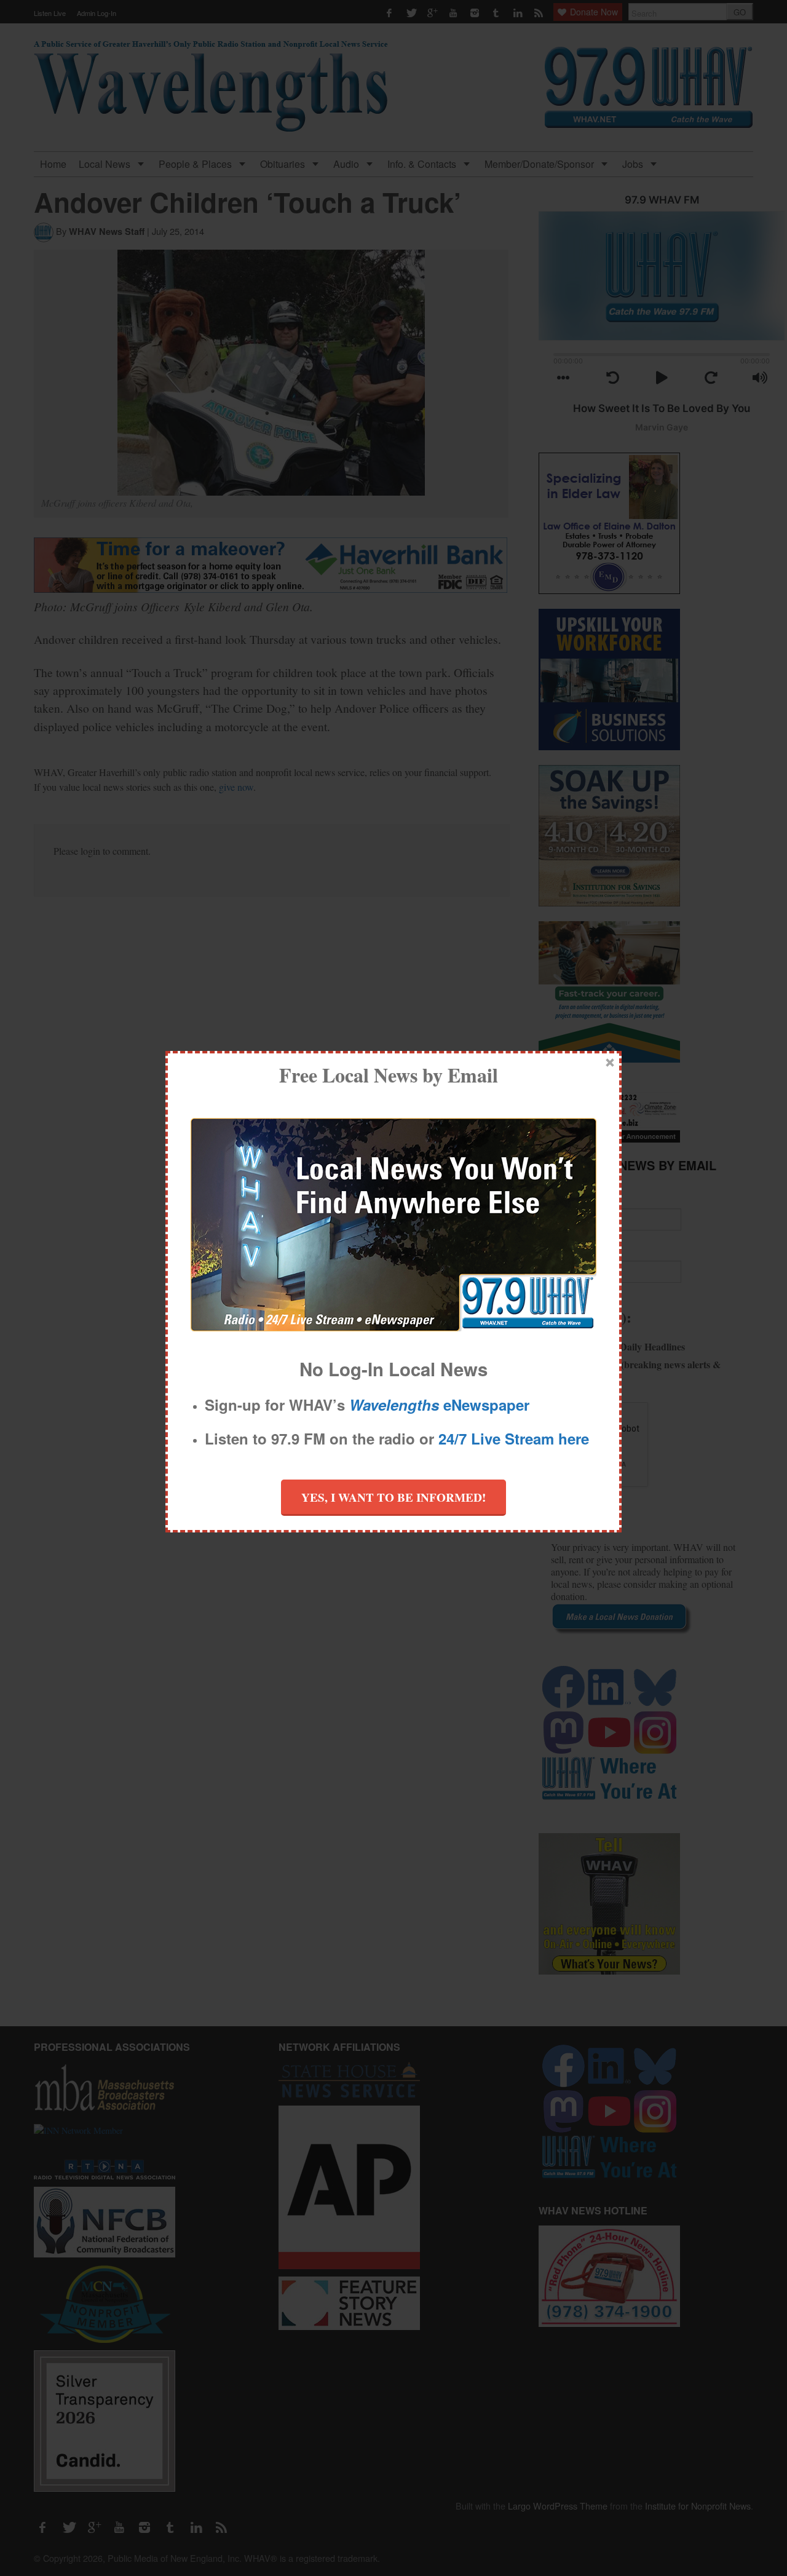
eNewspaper (439, 1405)
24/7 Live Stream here (514, 1438)
